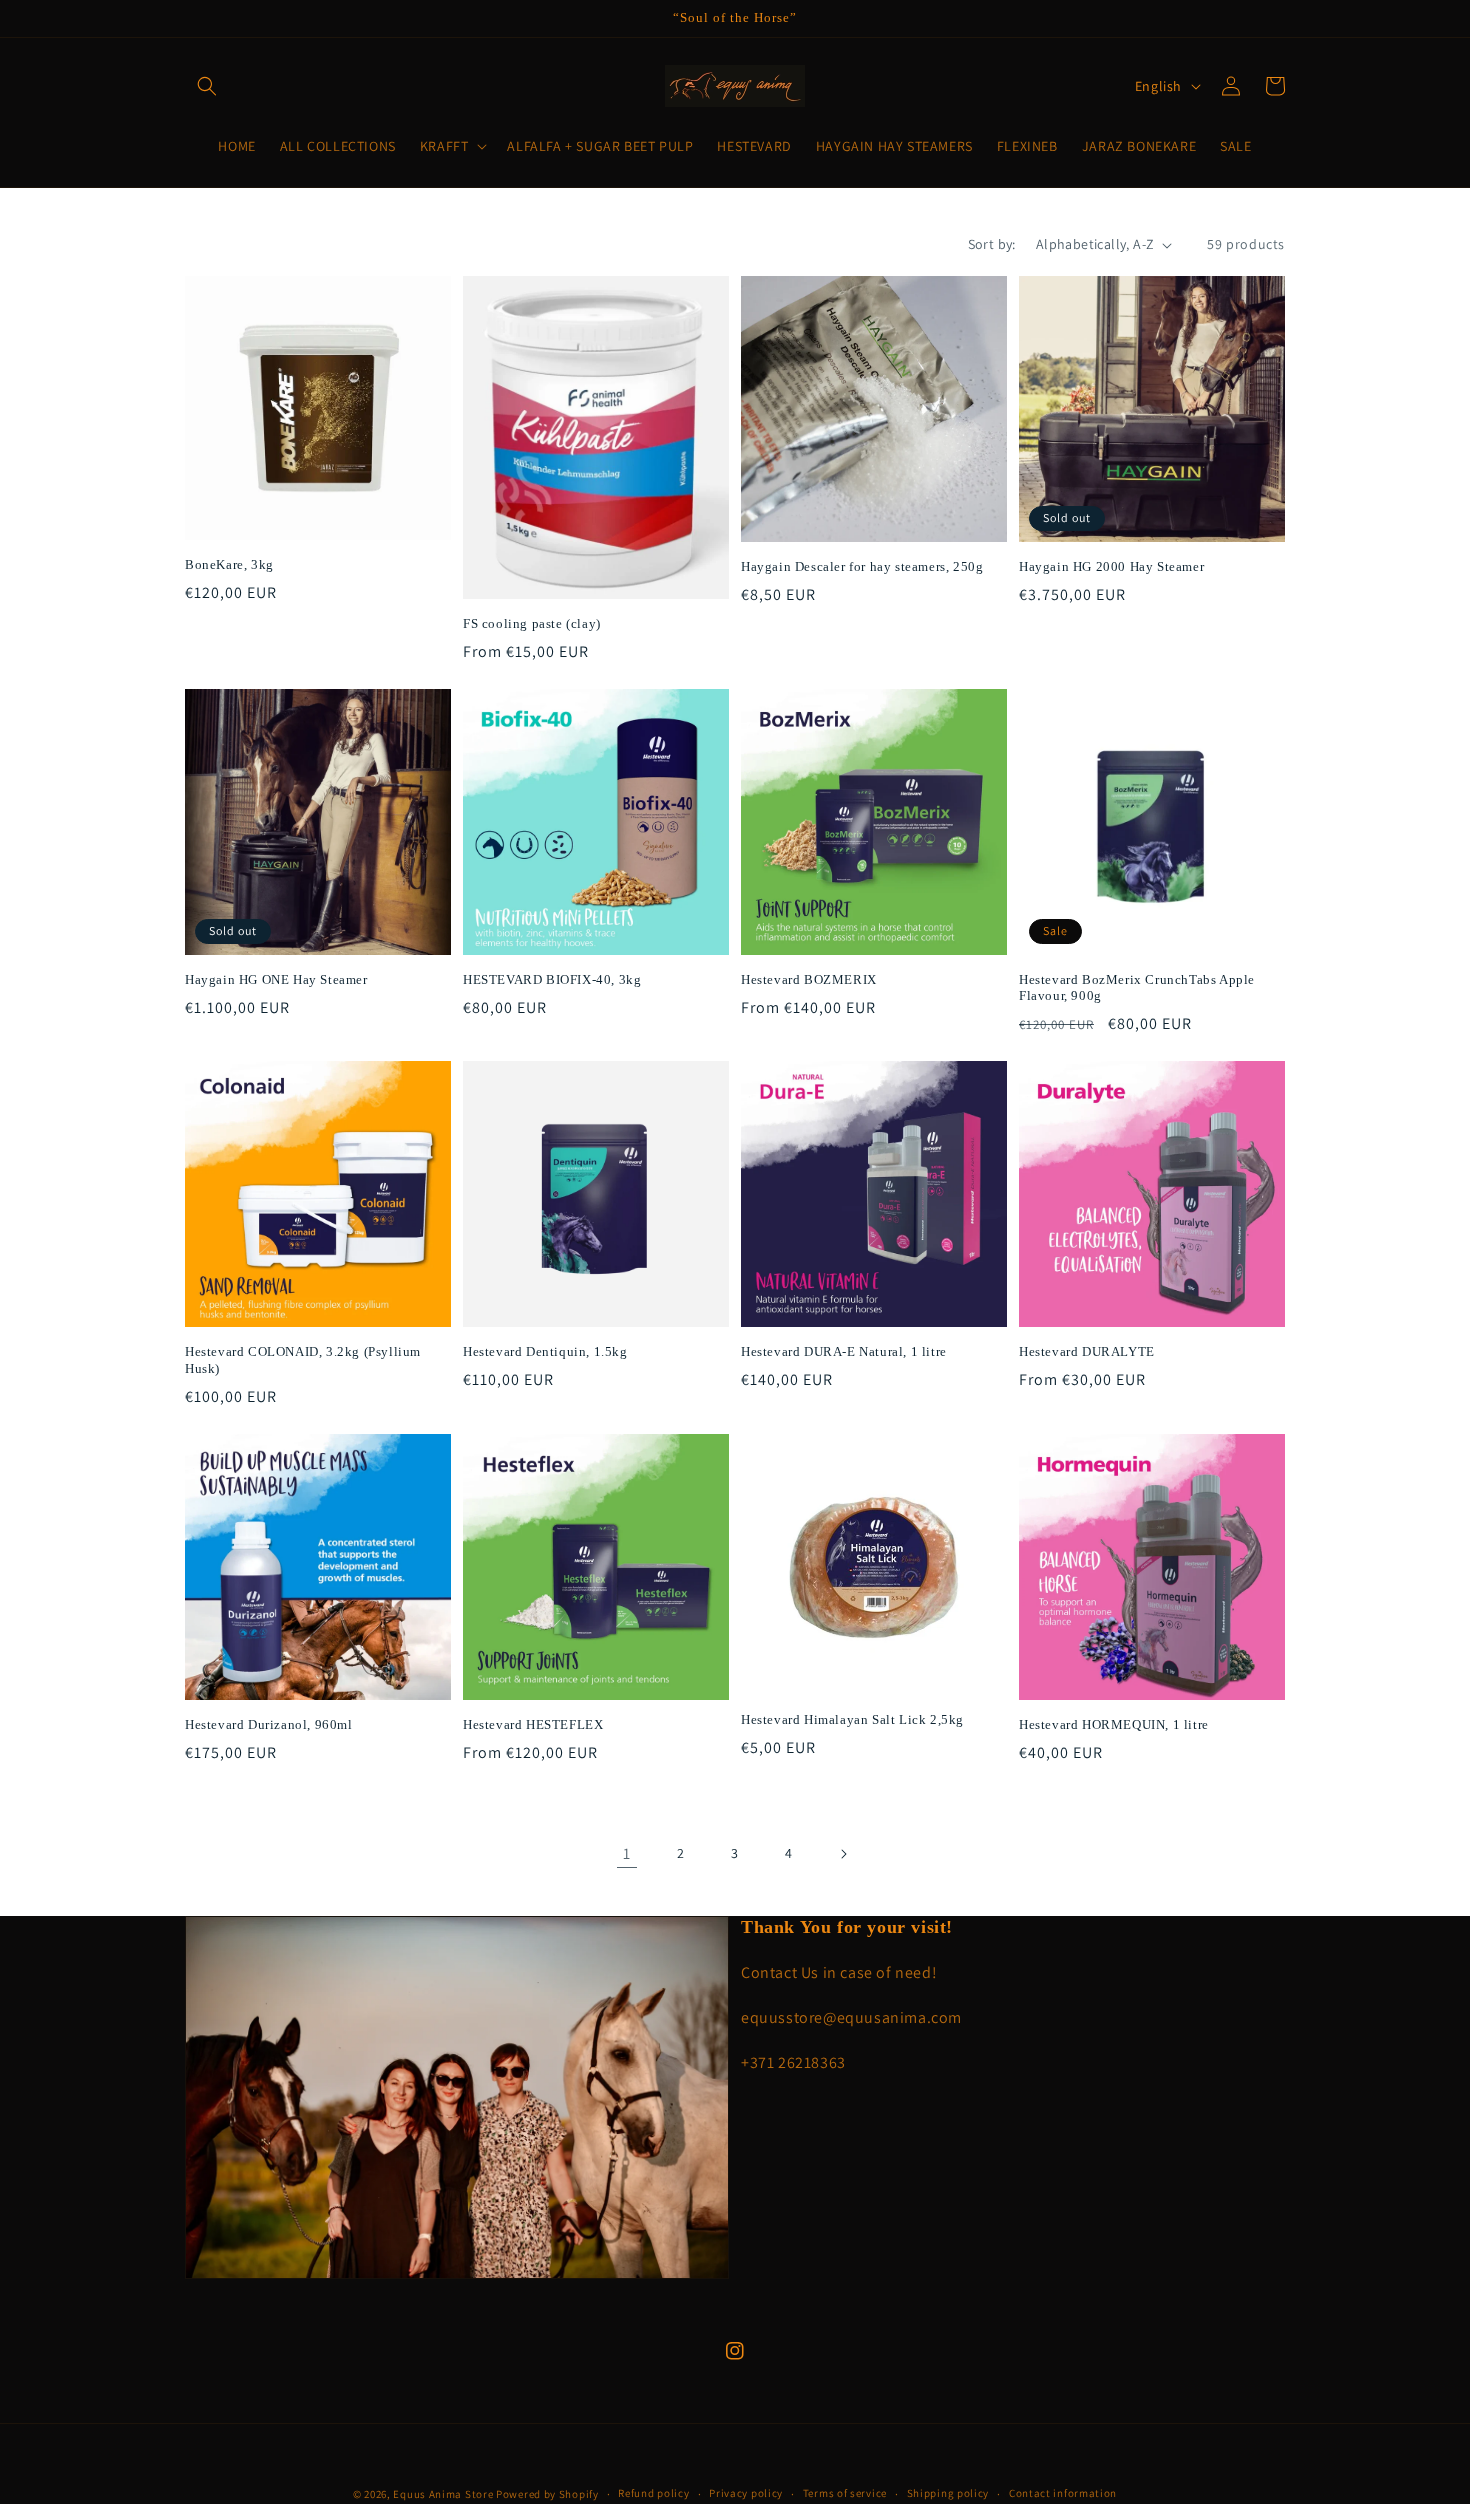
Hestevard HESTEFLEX (533, 1724)
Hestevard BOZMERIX (809, 979)
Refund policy (653, 2493)
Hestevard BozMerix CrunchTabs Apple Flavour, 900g (1137, 988)
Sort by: (992, 244)
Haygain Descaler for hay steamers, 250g (862, 566)
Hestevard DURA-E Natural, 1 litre (844, 1351)
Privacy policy (746, 2493)
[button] (207, 86)
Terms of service (845, 2493)
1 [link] (627, 1853)
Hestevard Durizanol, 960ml (269, 1724)
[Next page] (843, 1854)
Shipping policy (948, 2493)
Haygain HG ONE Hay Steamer (276, 979)
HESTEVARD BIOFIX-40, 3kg (552, 979)
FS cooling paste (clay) (532, 623)
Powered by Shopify (547, 2494)
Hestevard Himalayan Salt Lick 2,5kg (852, 1719)
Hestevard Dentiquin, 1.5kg (545, 1351)
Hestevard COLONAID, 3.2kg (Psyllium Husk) (303, 1360)
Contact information (1063, 2493)
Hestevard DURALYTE (1087, 1351)
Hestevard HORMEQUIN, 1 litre (1114, 1724)
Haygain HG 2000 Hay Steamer (1111, 566)
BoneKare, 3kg (229, 564)
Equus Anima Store (443, 2494)
